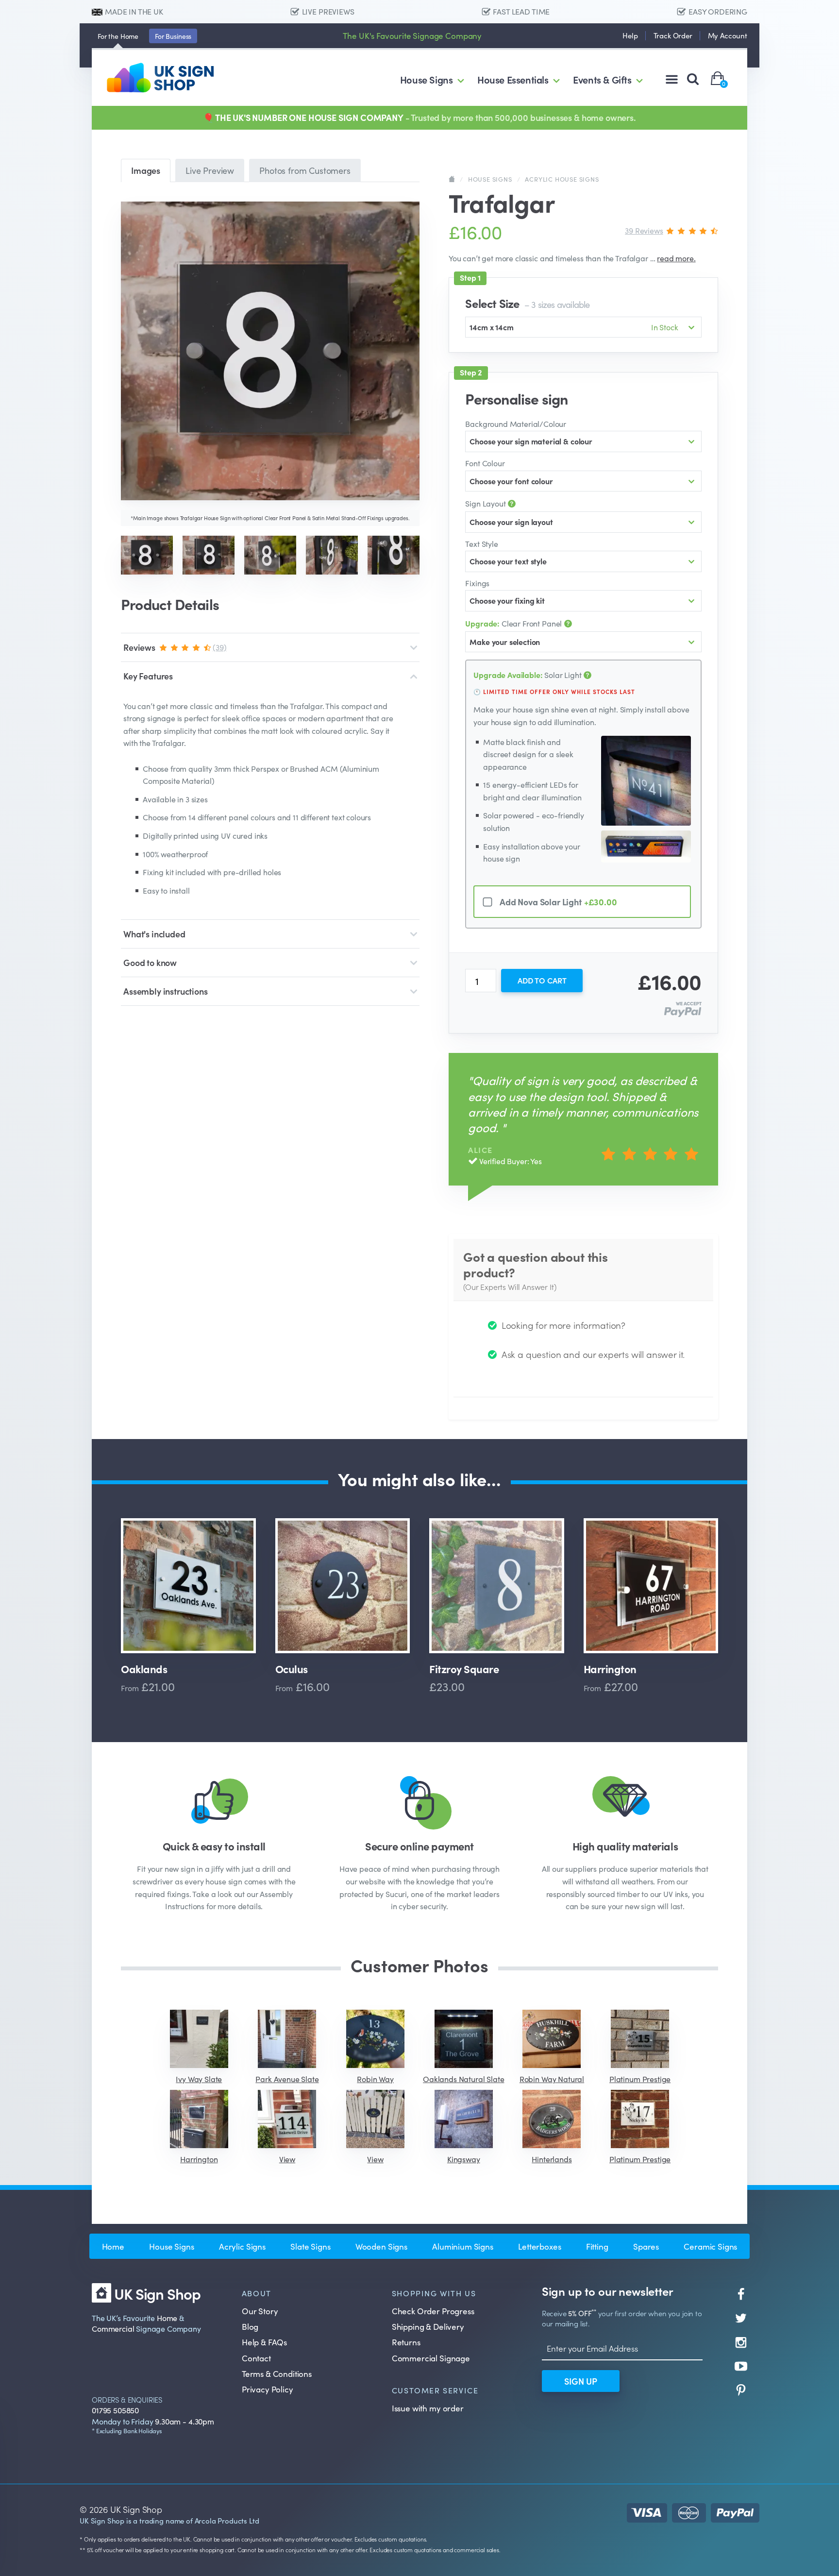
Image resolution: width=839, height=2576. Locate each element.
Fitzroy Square (464, 1669)
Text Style (481, 543)
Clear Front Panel (514, 623)
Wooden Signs (381, 2246)
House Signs (427, 79)
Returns (406, 2342)
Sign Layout (486, 503)
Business (173, 36)
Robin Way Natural (552, 2079)
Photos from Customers (305, 170)
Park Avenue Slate (287, 2079)
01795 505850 (115, 2410)
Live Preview (210, 170)
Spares (646, 2246)
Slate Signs (310, 2246)
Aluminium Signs (463, 2246)
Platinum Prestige (640, 2079)
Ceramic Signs (710, 2246)
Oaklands (144, 1669)
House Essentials (513, 79)
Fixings (477, 583)
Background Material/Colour (516, 424)
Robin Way (375, 2079)
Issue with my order (428, 2408)
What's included (154, 934)
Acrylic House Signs (562, 179)
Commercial (113, 2328)
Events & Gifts (602, 79)
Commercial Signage (431, 2358)
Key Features (148, 676)
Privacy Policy (268, 2389)
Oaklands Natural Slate (463, 2079)
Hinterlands (552, 2159)
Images (146, 170)
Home (118, 36)
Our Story (260, 2311)
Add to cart (542, 980)
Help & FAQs (264, 2342)
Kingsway (464, 2159)
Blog (250, 2326)
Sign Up (581, 2381)
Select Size (527, 303)
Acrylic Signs (242, 2246)
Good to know (150, 962)
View (287, 2159)
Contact (256, 2358)
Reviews (175, 647)
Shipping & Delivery (428, 2326)
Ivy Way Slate (199, 2079)
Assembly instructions (166, 991)
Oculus (292, 1669)
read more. (676, 258)
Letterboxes (539, 2246)
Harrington (610, 1669)
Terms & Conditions (277, 2373)
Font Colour (485, 463)
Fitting (597, 2246)
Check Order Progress (433, 2311)
